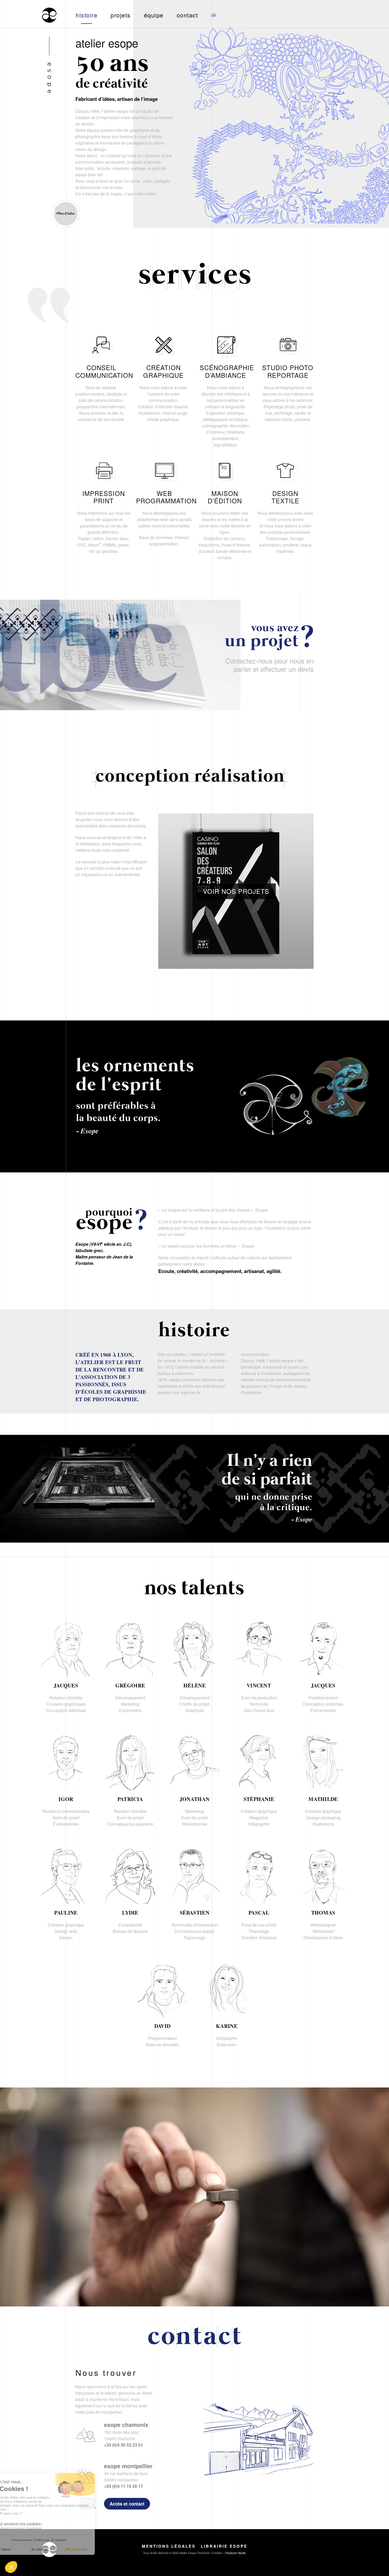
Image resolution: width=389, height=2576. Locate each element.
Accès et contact (127, 2504)
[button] (236, 891)
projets (121, 15)
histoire (87, 15)
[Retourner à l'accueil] (49, 15)
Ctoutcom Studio (235, 2553)
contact (187, 15)
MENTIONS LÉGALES (169, 2546)
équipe (154, 15)
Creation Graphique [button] (160, 810)
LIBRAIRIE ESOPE (224, 2546)
